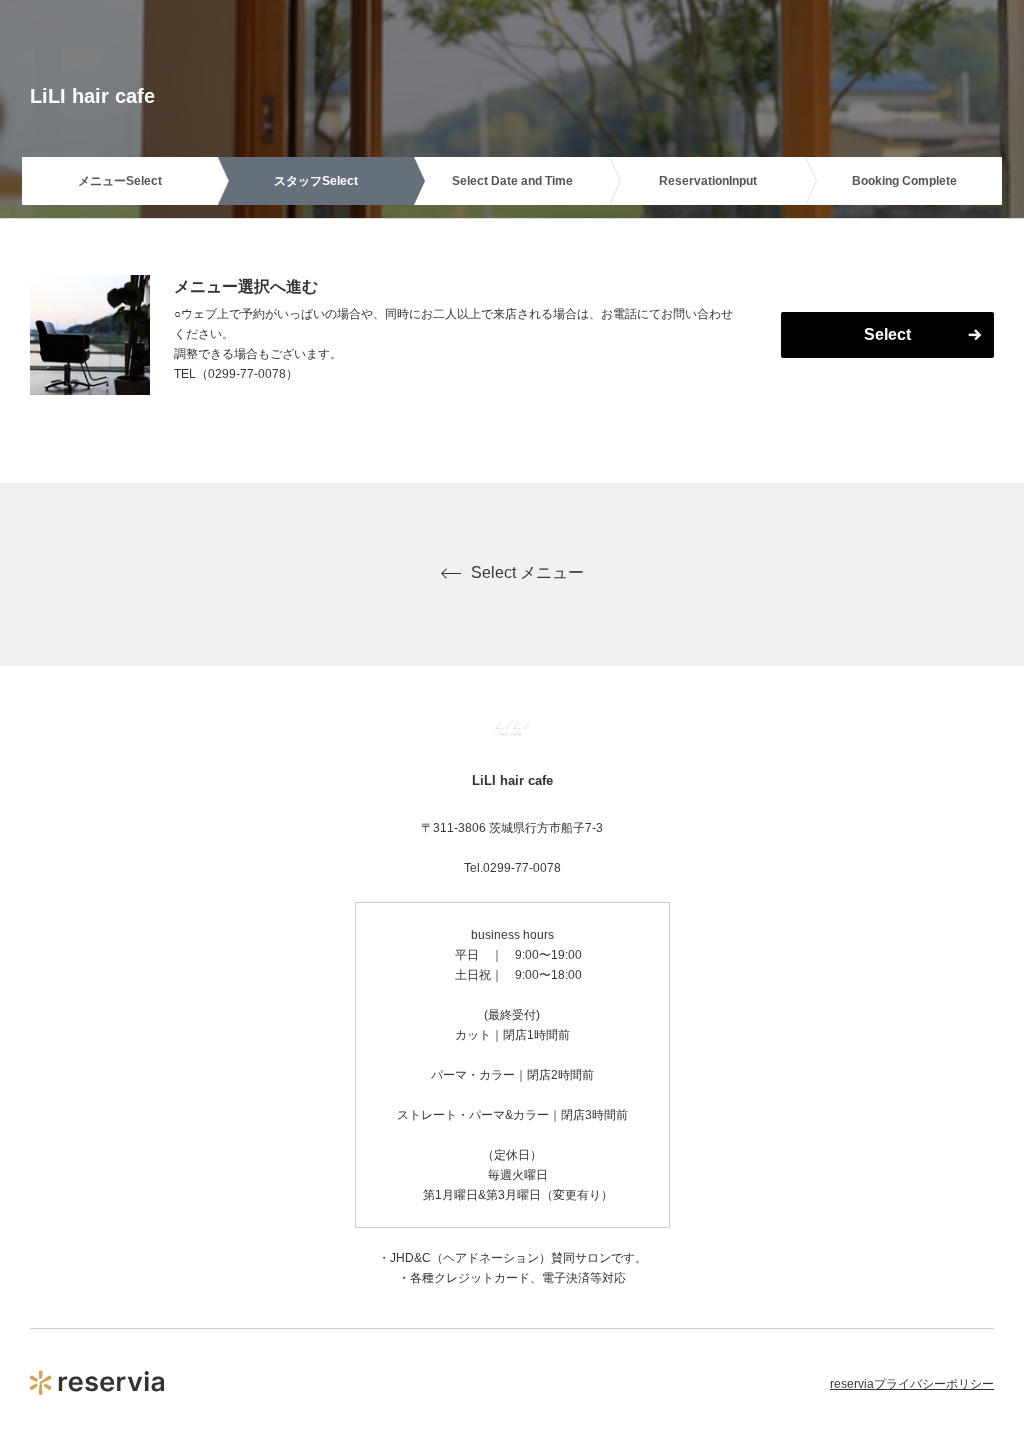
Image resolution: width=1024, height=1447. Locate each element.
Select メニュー (527, 572)
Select (887, 334)
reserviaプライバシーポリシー (912, 1384)
